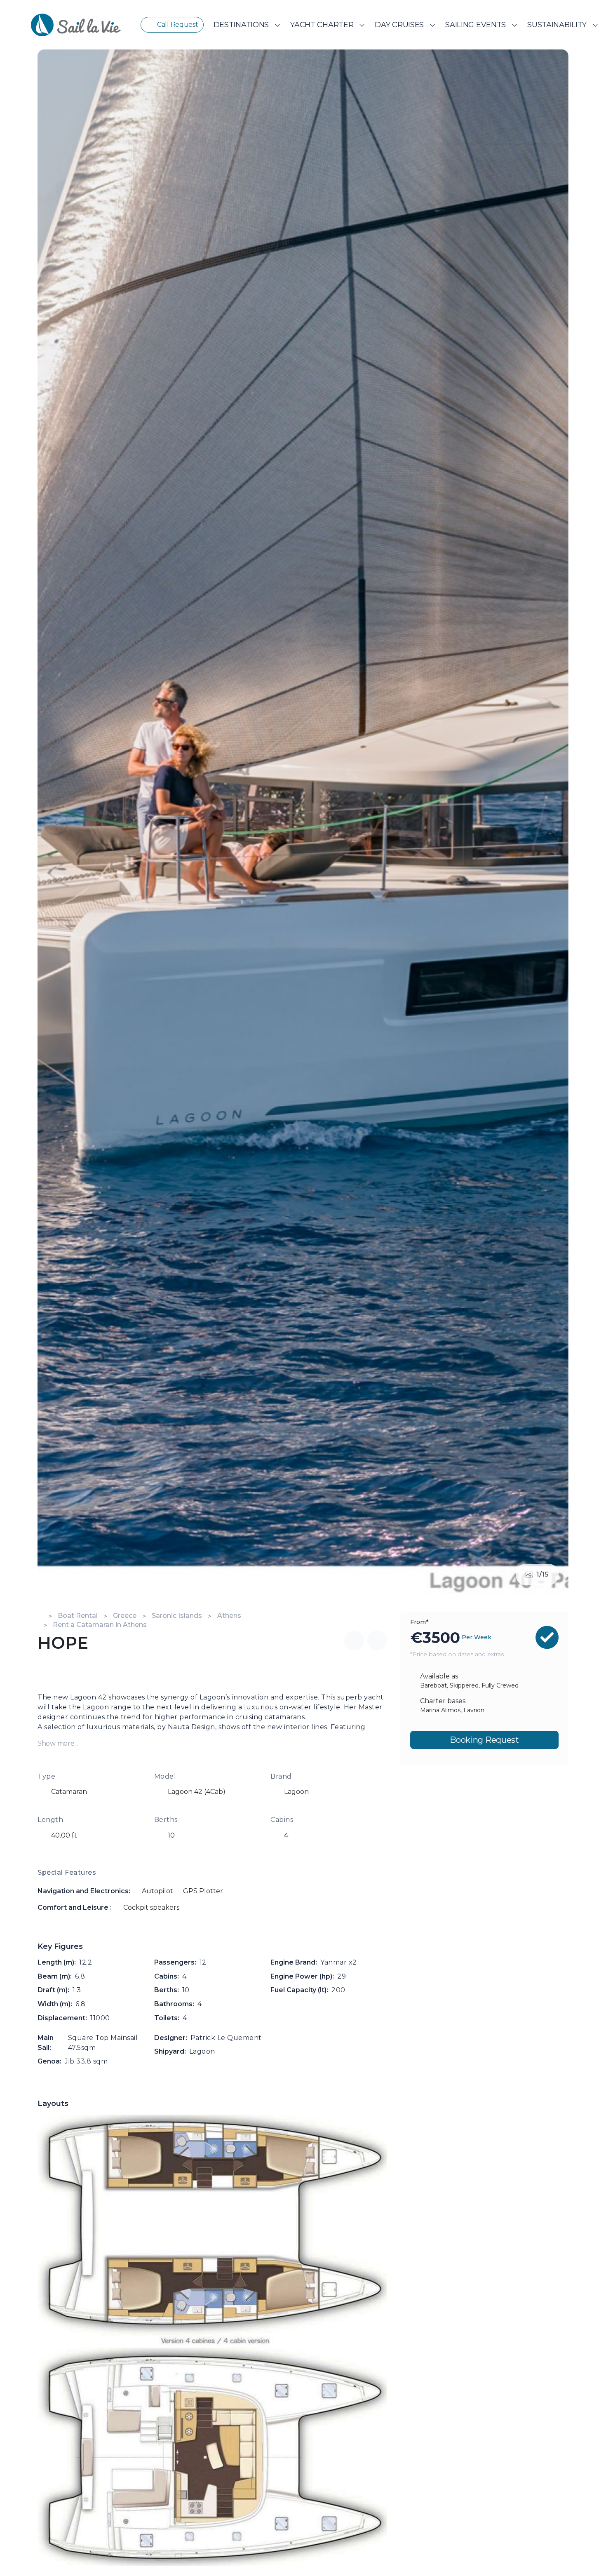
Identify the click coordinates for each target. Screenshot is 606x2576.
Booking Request (484, 1739)
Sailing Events (476, 25)
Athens (229, 1616)
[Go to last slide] (56, 822)
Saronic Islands (177, 1616)
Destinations (241, 25)
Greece (125, 1616)
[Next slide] (550, 822)
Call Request (178, 25)
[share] (354, 1641)
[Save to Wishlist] (377, 1641)
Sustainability (557, 25)
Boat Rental (78, 1616)
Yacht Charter (322, 25)
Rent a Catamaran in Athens (100, 1625)
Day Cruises (399, 25)
